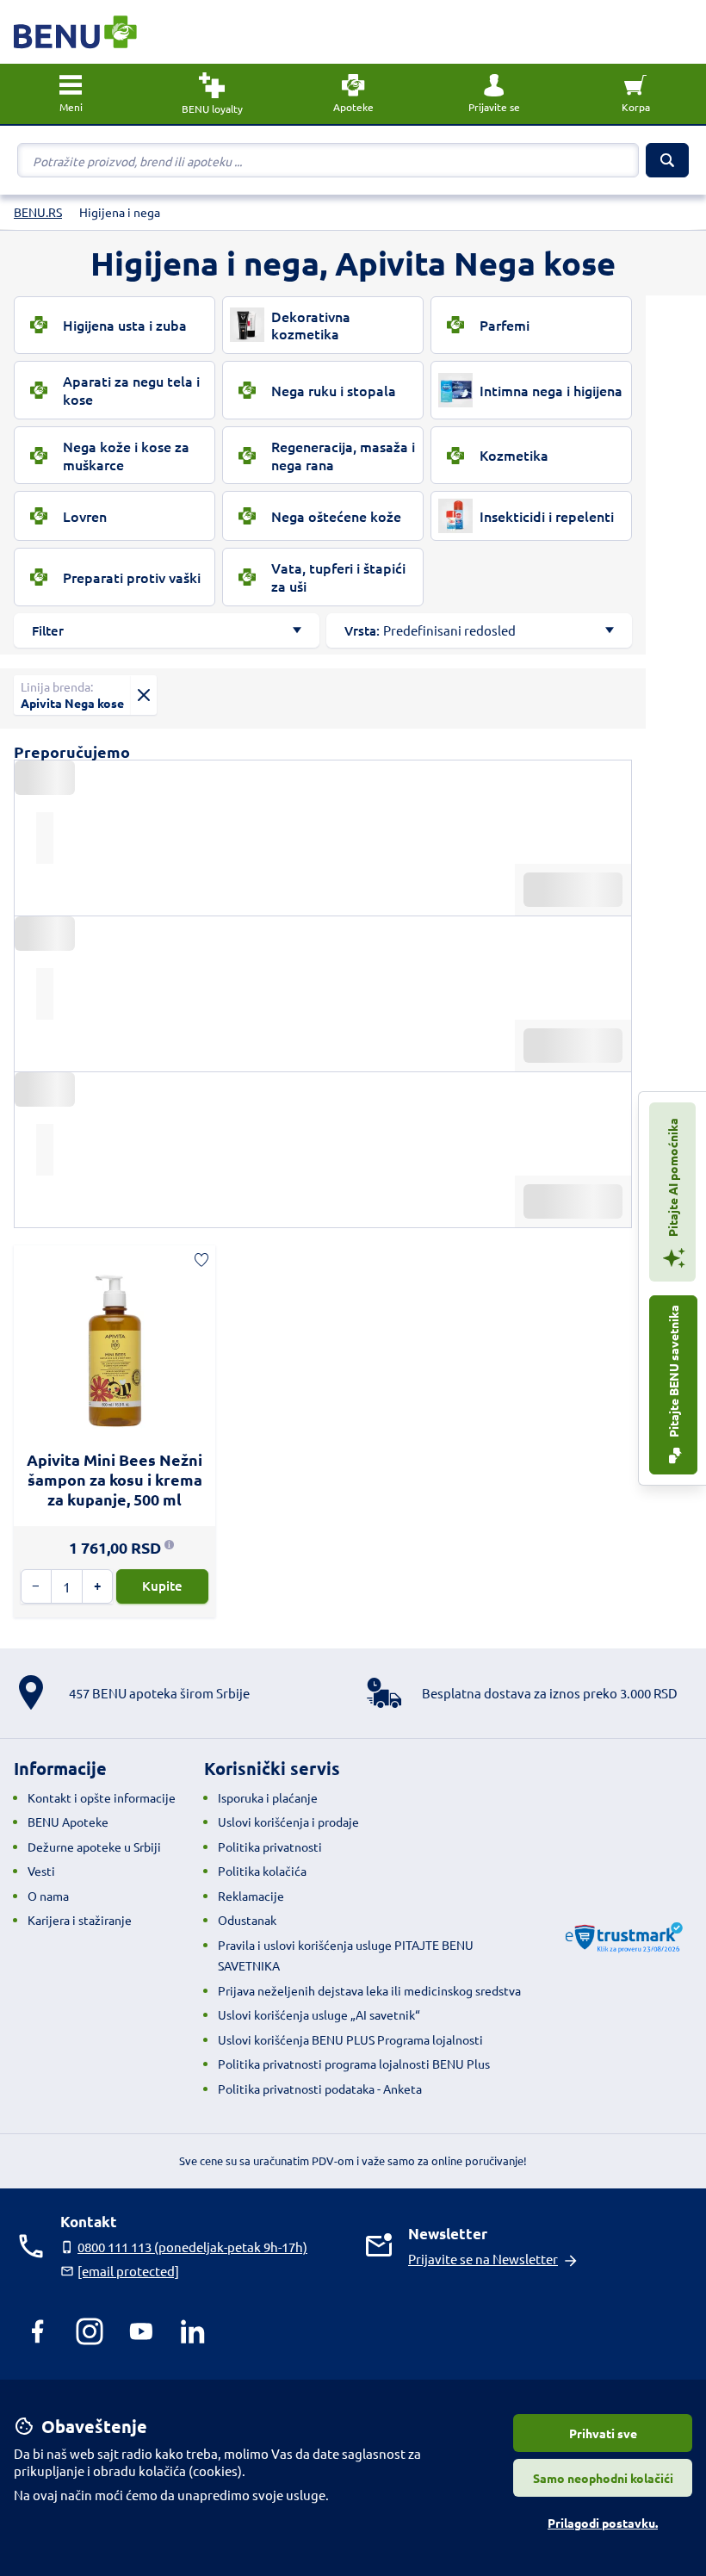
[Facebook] (38, 2331)
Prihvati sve (603, 2433)
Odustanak (247, 1920)
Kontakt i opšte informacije (102, 1797)
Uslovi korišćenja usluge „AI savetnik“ (319, 2014)
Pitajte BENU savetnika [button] (673, 1372)
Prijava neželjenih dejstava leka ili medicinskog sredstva (369, 1990)
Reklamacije (251, 1896)
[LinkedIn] (193, 2331)
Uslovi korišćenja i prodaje (288, 1822)
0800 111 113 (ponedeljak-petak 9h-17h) (192, 2247)
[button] (494, 94)
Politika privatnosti (270, 1847)
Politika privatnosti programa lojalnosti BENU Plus (354, 2064)
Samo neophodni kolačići (603, 2478)
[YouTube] (141, 2331)
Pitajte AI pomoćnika (672, 1179)
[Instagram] (90, 2331)
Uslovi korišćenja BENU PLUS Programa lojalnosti (350, 2039)
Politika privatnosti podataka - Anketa (320, 2089)
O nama (48, 1896)
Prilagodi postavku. (603, 2523)
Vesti (41, 1871)
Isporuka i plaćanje (268, 1797)
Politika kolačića (262, 1871)
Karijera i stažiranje (80, 1920)
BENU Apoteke (68, 1822)
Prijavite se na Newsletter (483, 2259)
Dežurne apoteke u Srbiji (94, 1847)
